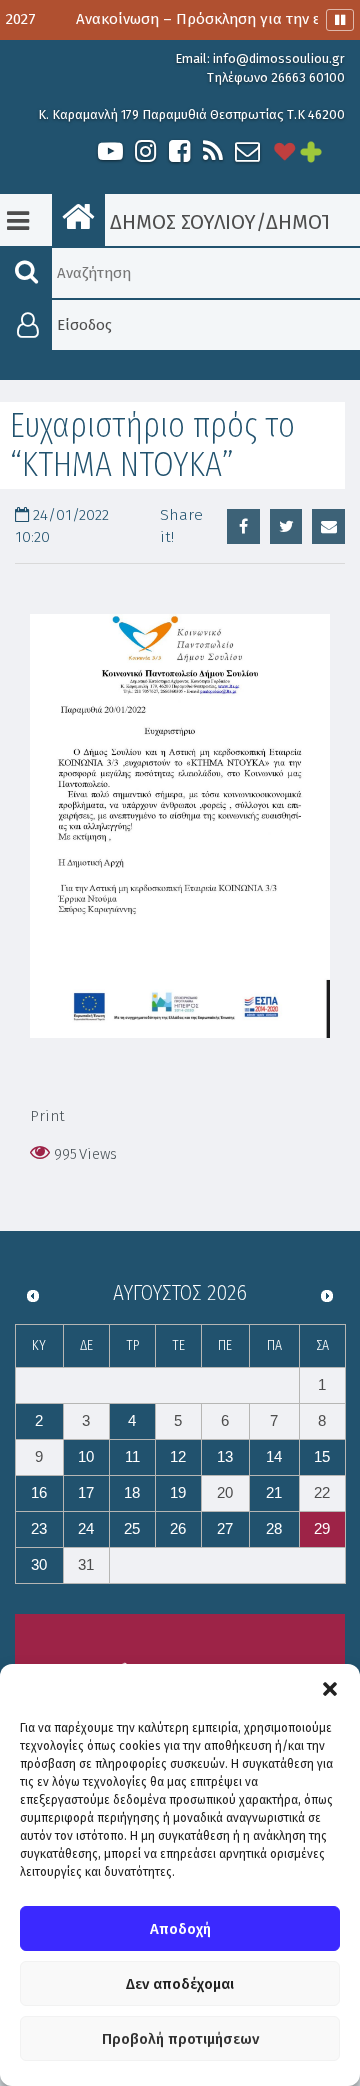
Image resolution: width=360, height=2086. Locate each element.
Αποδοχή (180, 1929)
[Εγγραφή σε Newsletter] (247, 151)
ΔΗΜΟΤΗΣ (311, 222)
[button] (330, 1689)
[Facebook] (179, 151)
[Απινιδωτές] (285, 151)
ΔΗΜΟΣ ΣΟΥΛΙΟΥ (180, 222)
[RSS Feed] (213, 151)
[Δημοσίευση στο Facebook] (243, 526)
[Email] (328, 526)
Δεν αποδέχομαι (180, 1984)
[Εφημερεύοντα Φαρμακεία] (325, 151)
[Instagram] (145, 151)
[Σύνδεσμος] (180, 826)
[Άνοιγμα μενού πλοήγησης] (18, 221)
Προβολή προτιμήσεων (180, 2039)
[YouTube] (110, 151)
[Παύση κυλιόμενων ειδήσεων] (340, 20)
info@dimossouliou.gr (279, 58)
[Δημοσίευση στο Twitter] (286, 526)
